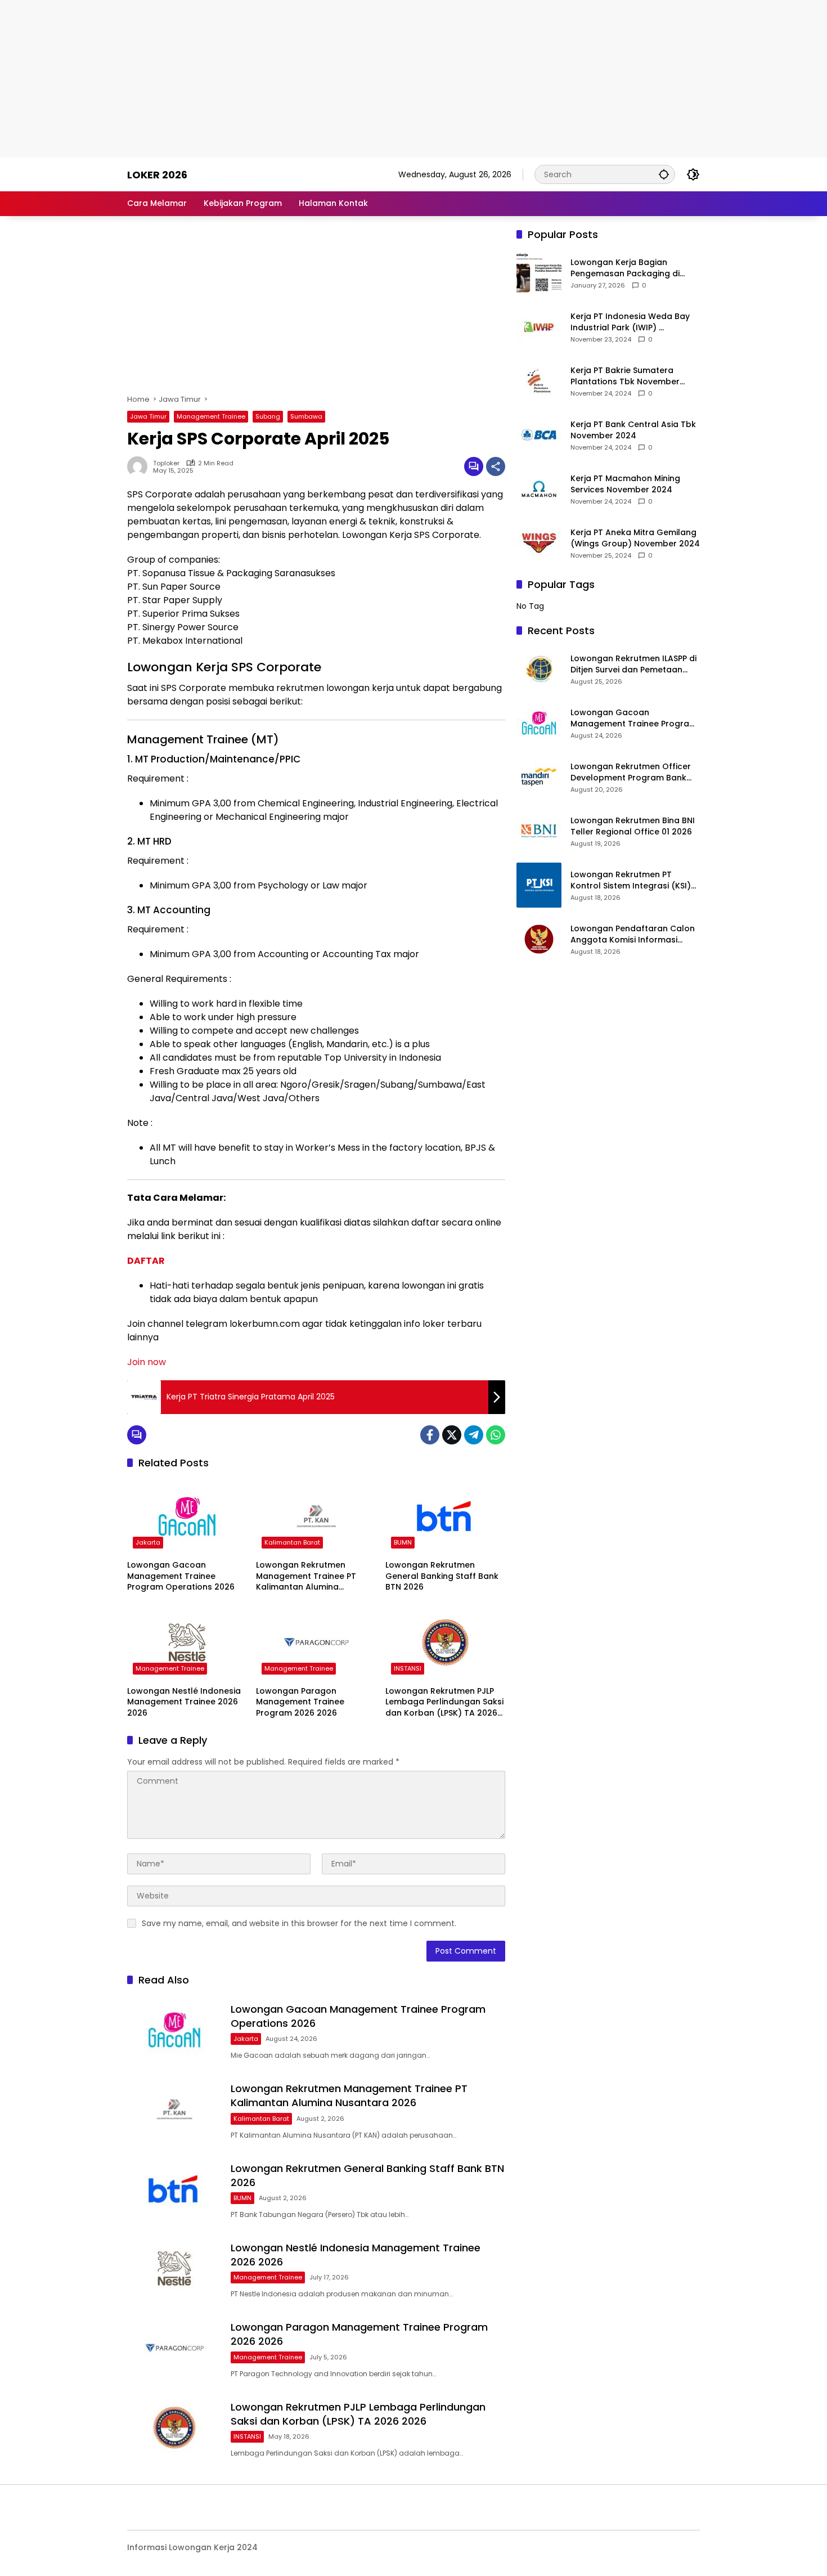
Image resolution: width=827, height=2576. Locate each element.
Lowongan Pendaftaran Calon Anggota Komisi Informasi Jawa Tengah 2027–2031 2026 (633, 934)
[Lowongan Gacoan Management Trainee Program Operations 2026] (187, 1516)
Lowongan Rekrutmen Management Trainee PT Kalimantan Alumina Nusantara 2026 (306, 1576)
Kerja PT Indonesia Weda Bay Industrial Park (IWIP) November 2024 (630, 322)
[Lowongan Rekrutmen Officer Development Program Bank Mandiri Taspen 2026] (539, 777)
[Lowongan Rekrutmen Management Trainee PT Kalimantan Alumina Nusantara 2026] (316, 1516)
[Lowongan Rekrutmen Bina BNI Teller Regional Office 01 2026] (539, 831)
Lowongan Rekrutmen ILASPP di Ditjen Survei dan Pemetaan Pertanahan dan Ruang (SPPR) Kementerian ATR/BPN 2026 (633, 664)
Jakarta (148, 1542)
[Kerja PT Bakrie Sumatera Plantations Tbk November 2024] (539, 381)
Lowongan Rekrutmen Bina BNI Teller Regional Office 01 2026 (633, 826)
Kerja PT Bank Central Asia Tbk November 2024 (633, 430)
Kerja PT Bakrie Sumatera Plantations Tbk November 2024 (625, 376)
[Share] (496, 466)
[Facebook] (430, 1435)
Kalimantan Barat (292, 1542)
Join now (147, 1362)
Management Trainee (211, 416)
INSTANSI (408, 1668)
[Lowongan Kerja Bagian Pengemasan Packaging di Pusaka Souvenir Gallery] (539, 273)
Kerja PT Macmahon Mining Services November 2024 (625, 484)
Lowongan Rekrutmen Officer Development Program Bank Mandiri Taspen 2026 (631, 772)
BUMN (403, 1542)
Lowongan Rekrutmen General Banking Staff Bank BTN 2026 (442, 1576)
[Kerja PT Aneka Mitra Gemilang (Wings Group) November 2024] (539, 543)
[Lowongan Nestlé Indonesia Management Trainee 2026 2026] (187, 1642)
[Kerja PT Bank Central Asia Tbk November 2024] (539, 435)
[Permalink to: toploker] (140, 466)
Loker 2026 (157, 175)
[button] (664, 174)
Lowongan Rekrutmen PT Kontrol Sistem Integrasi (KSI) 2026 (631, 880)
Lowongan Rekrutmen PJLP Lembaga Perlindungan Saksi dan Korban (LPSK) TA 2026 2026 (444, 1702)
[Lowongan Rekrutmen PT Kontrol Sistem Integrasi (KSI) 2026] (539, 885)
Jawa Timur (148, 416)
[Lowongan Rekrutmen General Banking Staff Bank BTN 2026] (445, 1516)
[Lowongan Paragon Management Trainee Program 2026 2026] (316, 1642)
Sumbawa (306, 416)
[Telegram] (474, 1435)
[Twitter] (452, 1435)
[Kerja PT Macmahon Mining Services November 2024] (539, 489)
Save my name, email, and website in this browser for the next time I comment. (299, 1923)
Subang (268, 416)
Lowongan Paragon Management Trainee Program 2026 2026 (300, 1702)
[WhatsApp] (496, 1435)
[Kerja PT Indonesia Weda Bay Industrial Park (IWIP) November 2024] (539, 327)
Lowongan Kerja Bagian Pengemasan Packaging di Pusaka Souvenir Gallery (625, 268)
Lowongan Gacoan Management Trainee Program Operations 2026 (181, 1576)
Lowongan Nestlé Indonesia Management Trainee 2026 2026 (184, 1702)
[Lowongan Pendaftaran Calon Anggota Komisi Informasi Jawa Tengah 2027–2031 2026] (539, 939)
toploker (166, 463)
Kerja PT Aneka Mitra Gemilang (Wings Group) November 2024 (635, 538)
